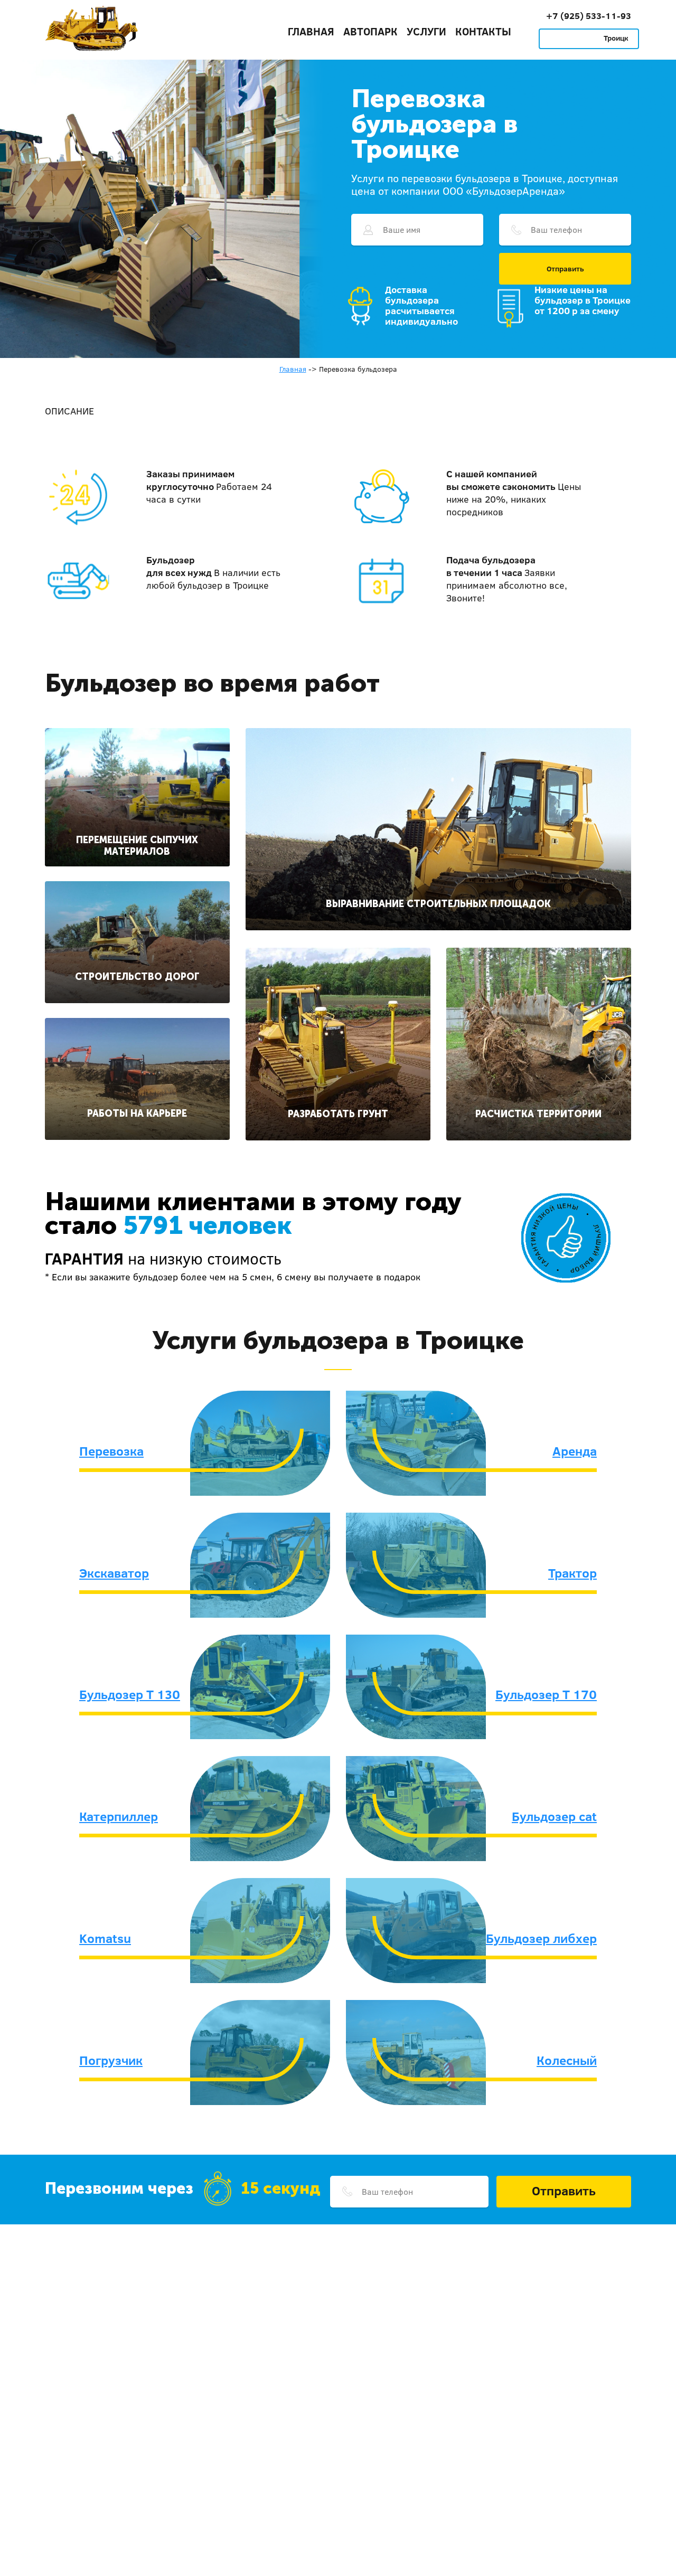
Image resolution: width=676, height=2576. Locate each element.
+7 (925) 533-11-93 (589, 16)
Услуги (426, 31)
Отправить (565, 269)
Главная (311, 31)
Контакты (483, 31)
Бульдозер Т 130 (130, 1694)
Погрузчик (111, 2060)
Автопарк (370, 31)
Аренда (575, 1451)
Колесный (567, 2060)
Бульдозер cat (554, 1816)
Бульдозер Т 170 (546, 1694)
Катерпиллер (119, 1816)
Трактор (572, 1573)
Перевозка (111, 1451)
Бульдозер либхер (541, 1938)
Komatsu (105, 1938)
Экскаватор (114, 1573)
